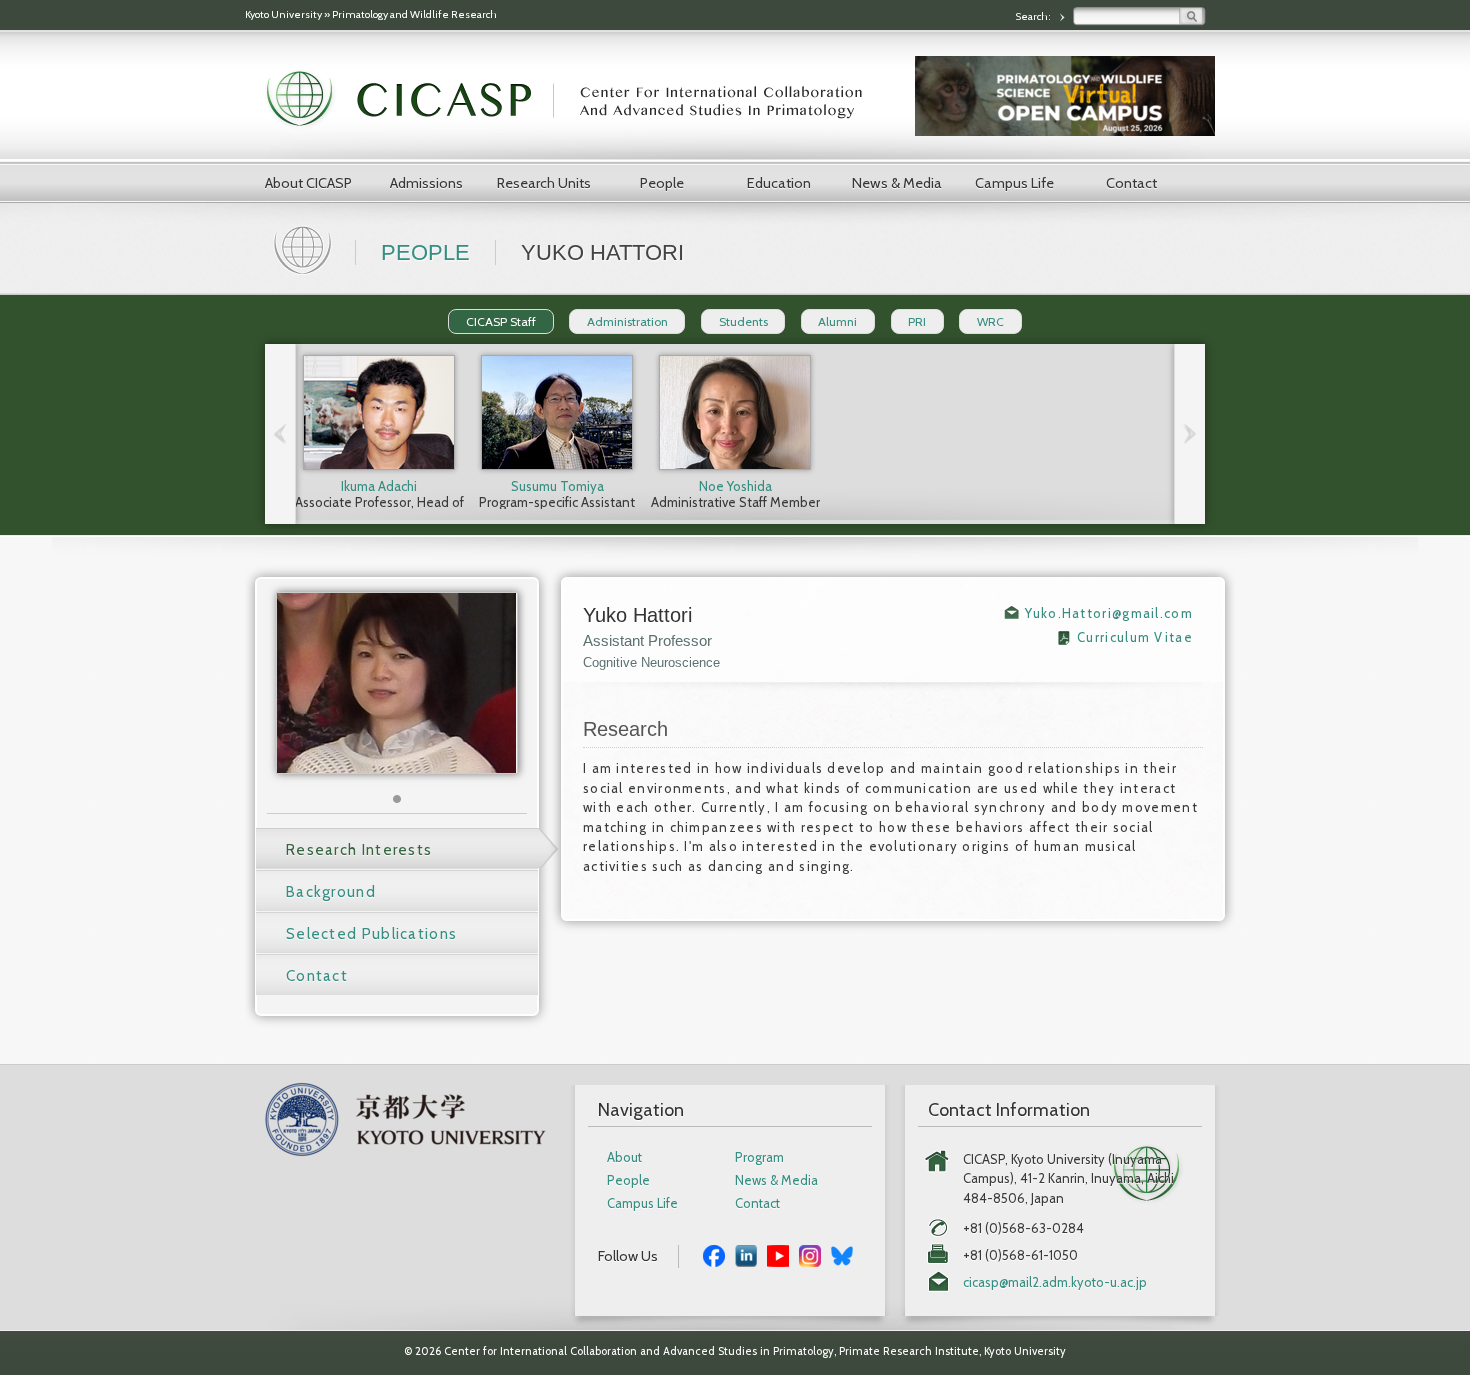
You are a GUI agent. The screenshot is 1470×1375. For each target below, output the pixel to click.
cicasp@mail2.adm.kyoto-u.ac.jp (1055, 1282)
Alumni (837, 321)
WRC (990, 321)
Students (743, 321)
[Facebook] (714, 1252)
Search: (1034, 16)
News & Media (897, 183)
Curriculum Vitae (1135, 637)
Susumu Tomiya (557, 486)
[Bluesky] (842, 1252)
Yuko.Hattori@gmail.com (1109, 613)
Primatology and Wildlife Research (414, 14)
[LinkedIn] (746, 1252)
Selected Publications (371, 934)
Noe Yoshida (735, 486)
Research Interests (359, 850)
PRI (917, 321)
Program (759, 1157)
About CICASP (308, 183)
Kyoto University (283, 14)
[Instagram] (810, 1252)
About (624, 1157)
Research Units (544, 183)
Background (331, 892)
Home (305, 248)
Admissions (426, 183)
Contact (1131, 183)
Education (779, 183)
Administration (627, 321)
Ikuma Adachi (379, 486)
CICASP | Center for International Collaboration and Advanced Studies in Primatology (575, 100)
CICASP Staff (501, 321)
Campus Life (1014, 183)
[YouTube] (778, 1252)
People (662, 183)
